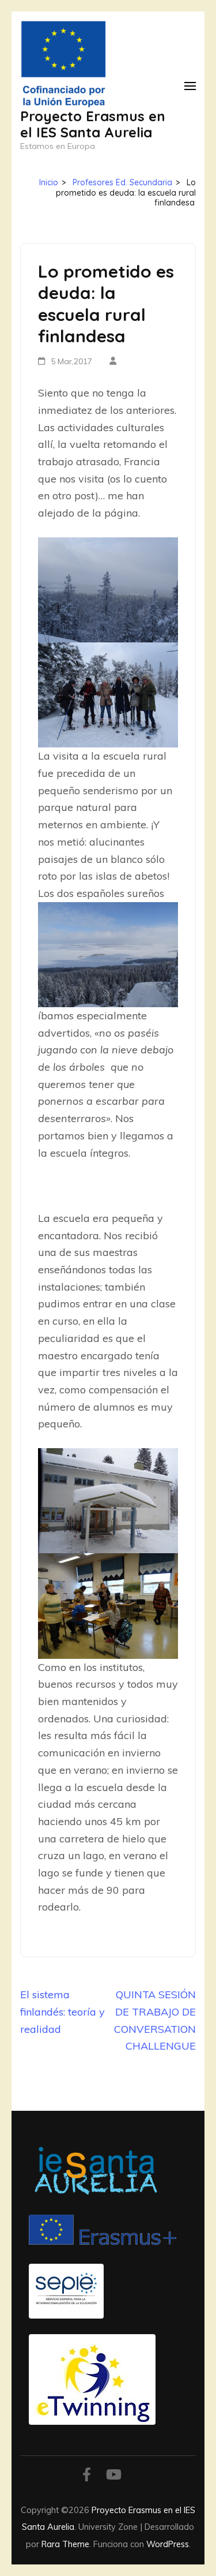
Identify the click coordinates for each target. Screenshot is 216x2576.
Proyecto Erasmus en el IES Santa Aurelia (93, 124)
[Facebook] (87, 2476)
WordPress (168, 2544)
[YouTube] (114, 2476)
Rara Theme (65, 2544)
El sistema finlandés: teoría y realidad (62, 2012)
